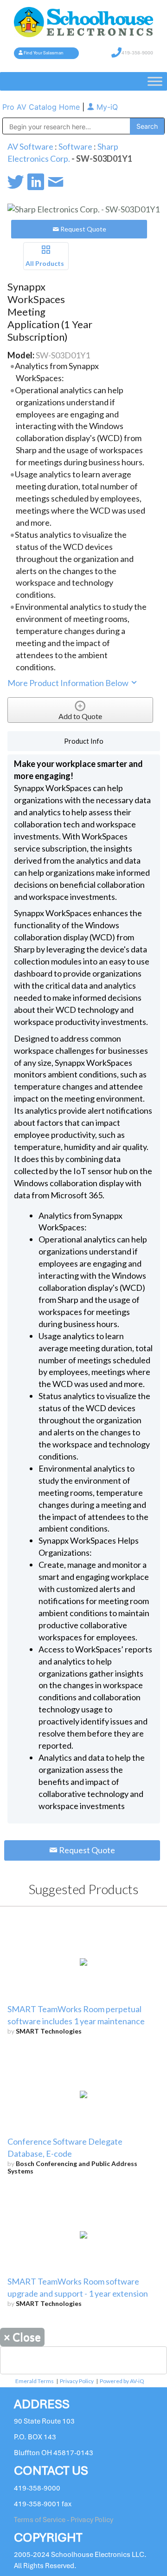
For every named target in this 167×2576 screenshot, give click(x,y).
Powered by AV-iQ (122, 2381)
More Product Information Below (69, 683)
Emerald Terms (35, 2381)
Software (75, 146)
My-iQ (106, 107)
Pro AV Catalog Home (42, 107)
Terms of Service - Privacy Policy (64, 2520)
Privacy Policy (77, 2381)
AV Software (30, 146)
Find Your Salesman (44, 53)
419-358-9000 (137, 53)
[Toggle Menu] (155, 81)
